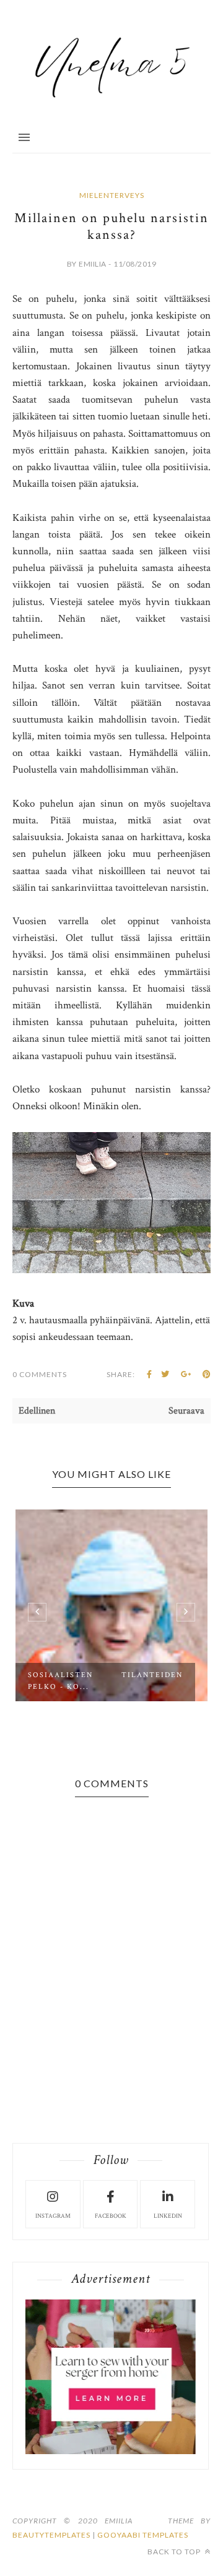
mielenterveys (112, 195)
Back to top (175, 2552)
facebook (111, 2216)
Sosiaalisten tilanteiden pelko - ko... (105, 1681)
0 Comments (40, 1374)
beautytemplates (51, 2535)
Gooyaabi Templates (143, 2535)
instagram (53, 2216)
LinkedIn (168, 2216)
